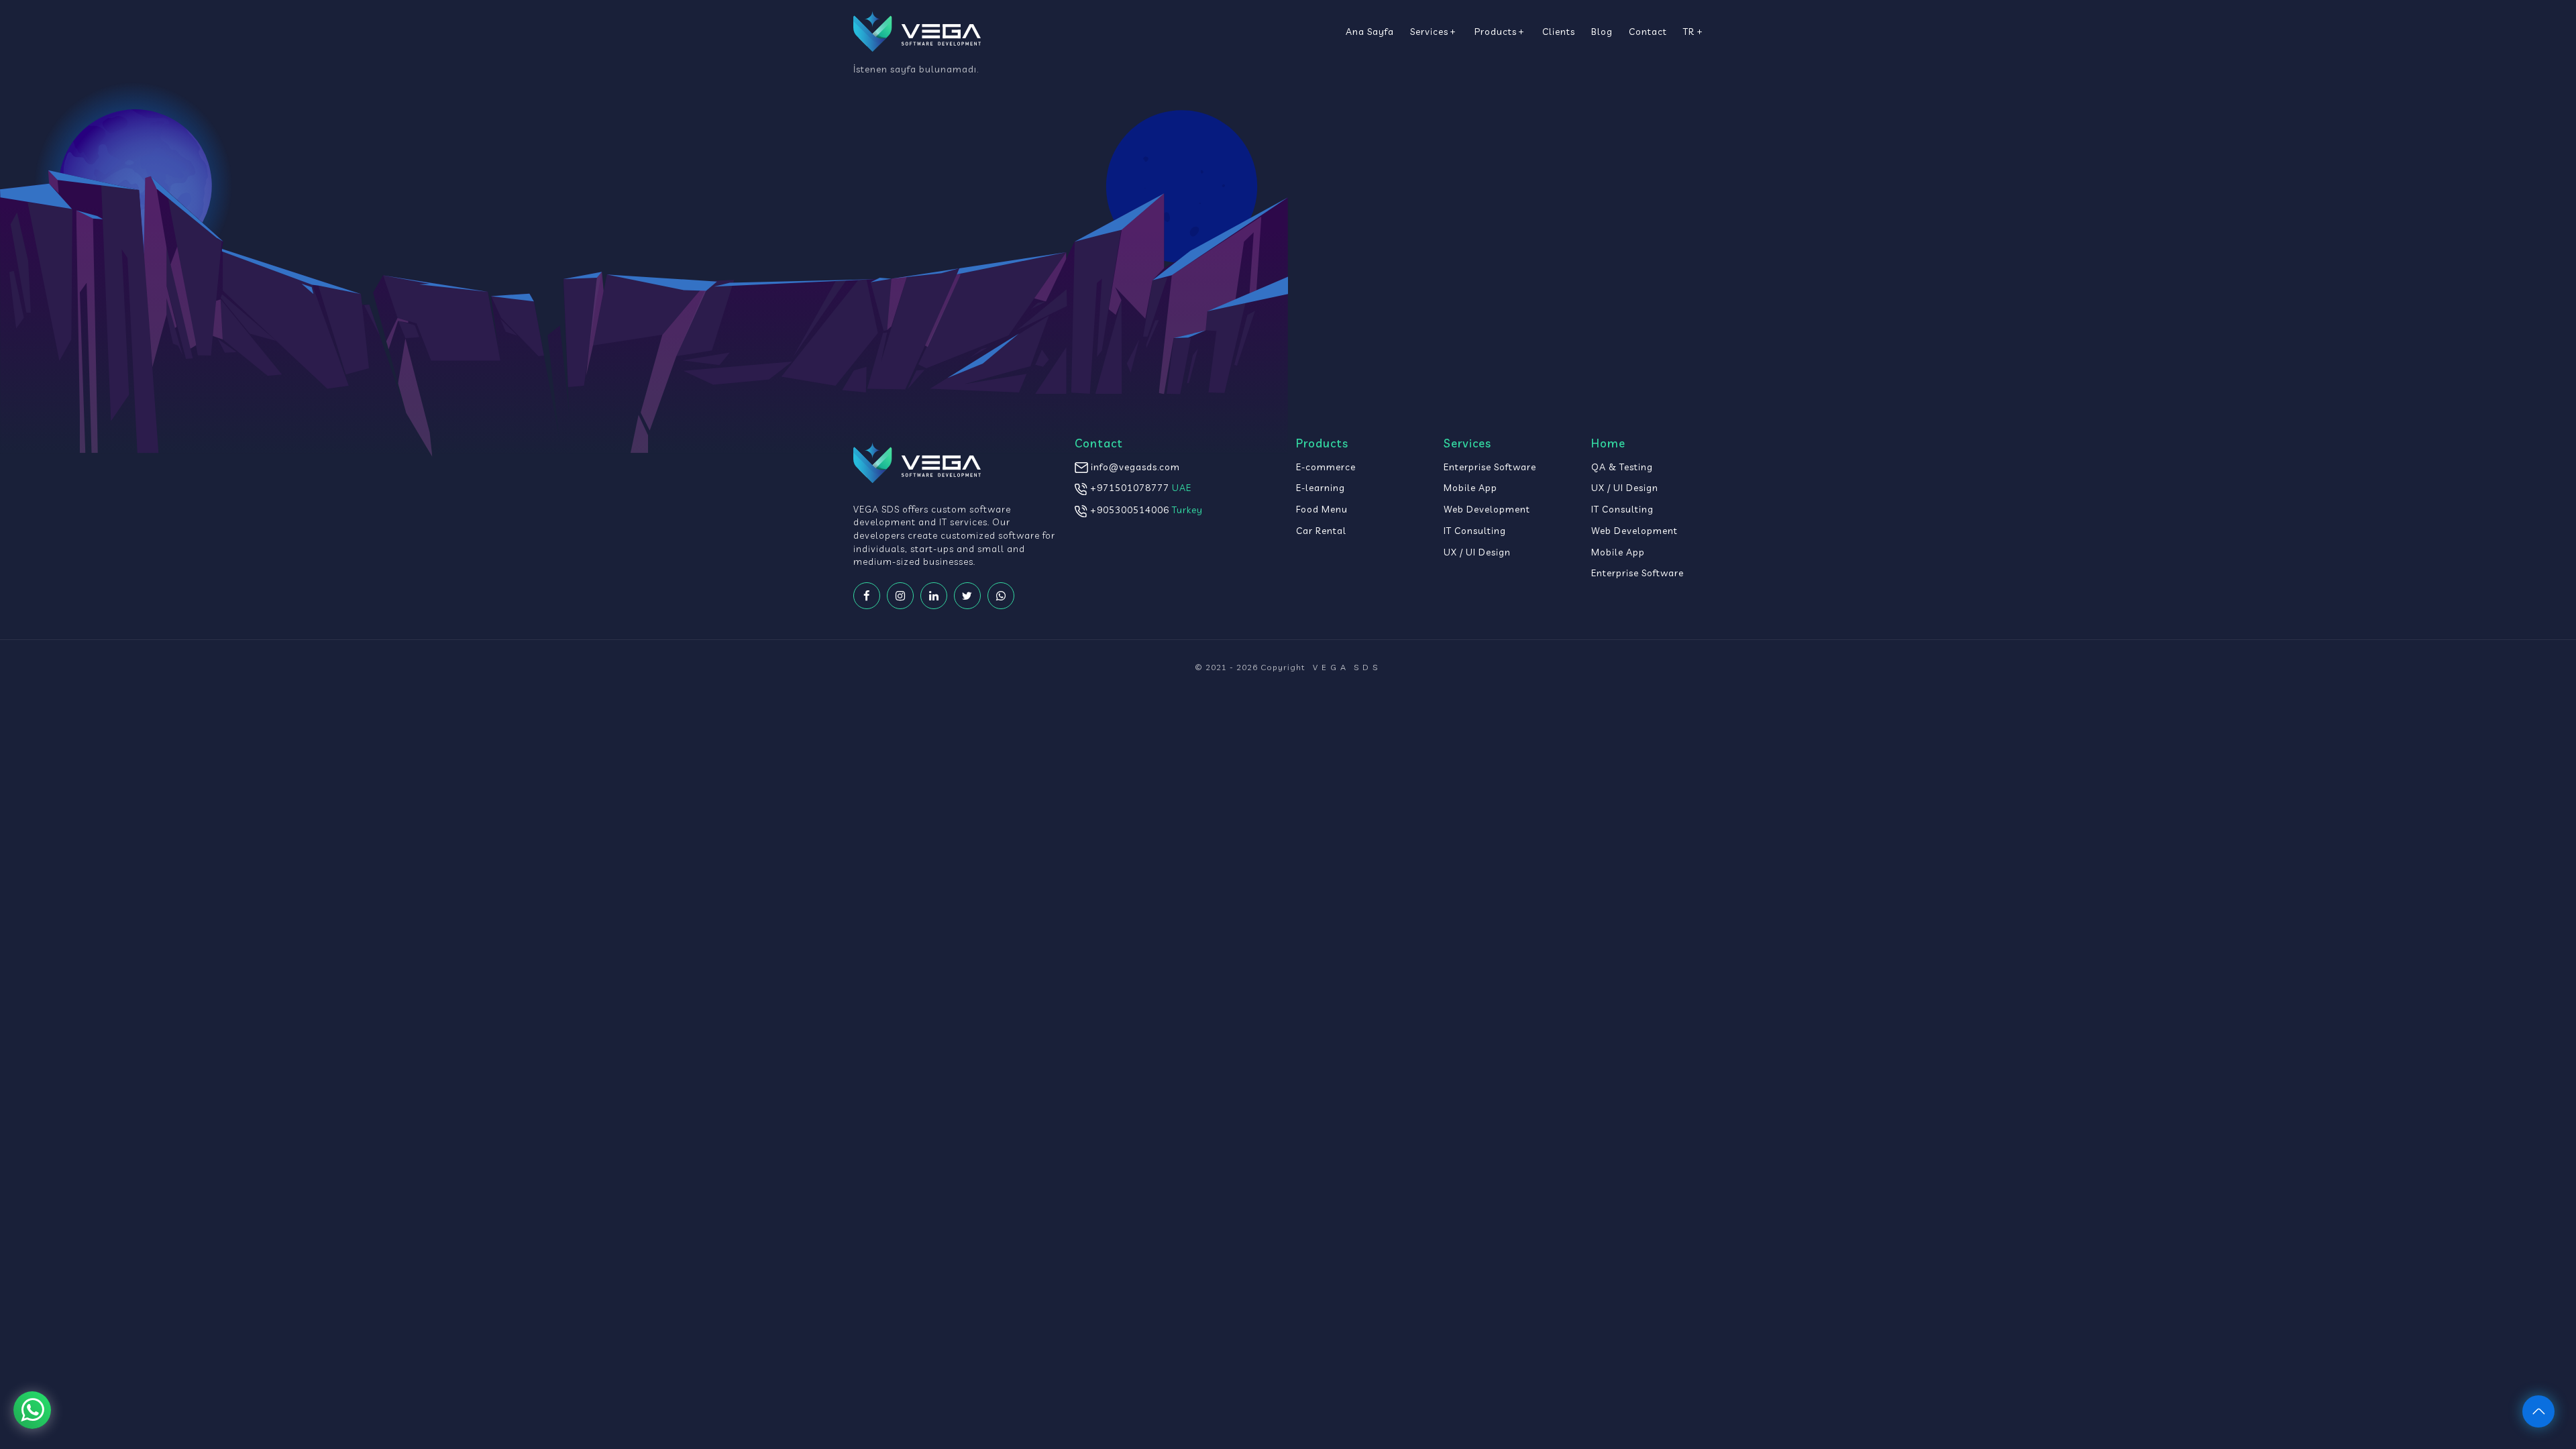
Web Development (1487, 509)
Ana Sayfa (1370, 31)
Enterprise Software (1490, 467)
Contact (1648, 31)
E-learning (1321, 487)
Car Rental (1321, 530)
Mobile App (1470, 487)
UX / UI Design (1477, 552)
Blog (1602, 31)
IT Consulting (1475, 530)
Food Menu (1322, 509)
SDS (1347, 667)
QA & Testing (1622, 467)
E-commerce (1326, 467)
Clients (1559, 31)
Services (1429, 31)
